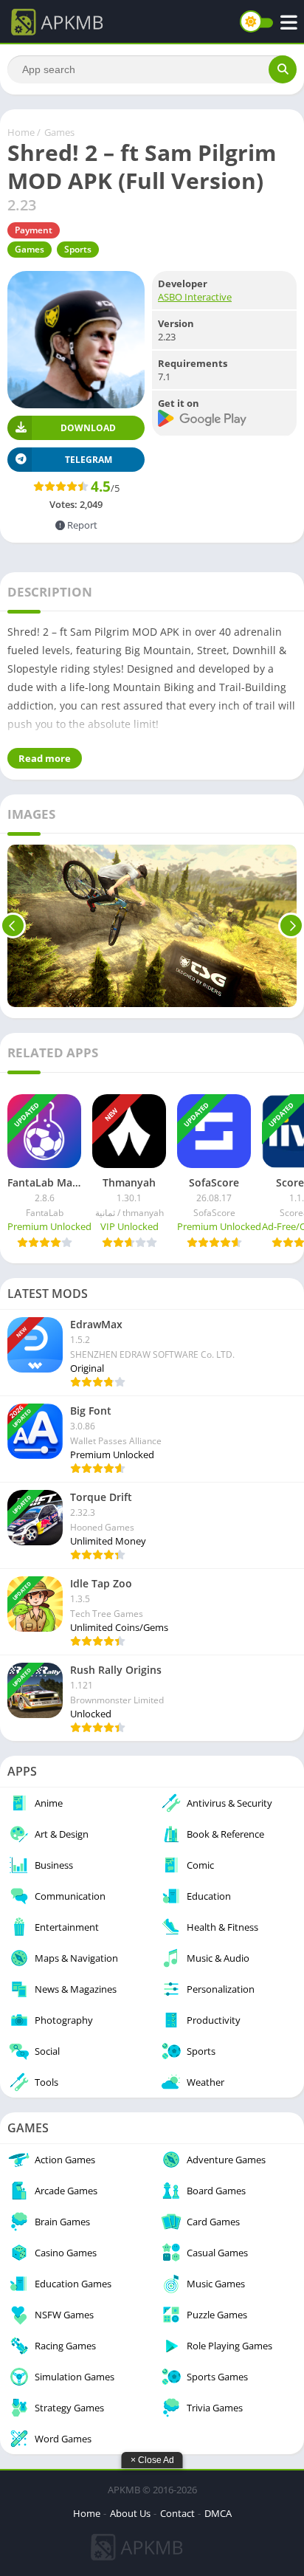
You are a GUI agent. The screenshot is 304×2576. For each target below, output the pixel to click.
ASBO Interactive (195, 297)
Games (59, 132)
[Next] (291, 926)
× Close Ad (152, 2460)
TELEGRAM (89, 460)
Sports (78, 249)
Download (88, 428)
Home (21, 132)
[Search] (283, 69)
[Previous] (13, 926)
